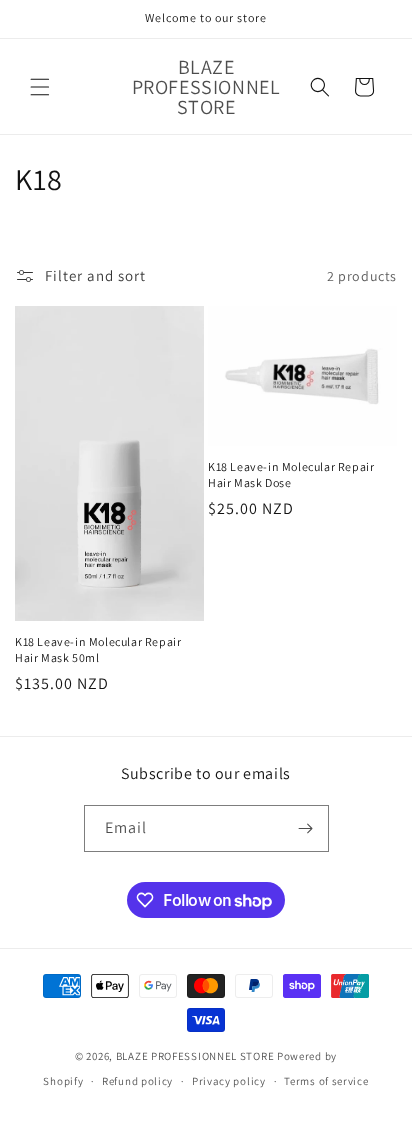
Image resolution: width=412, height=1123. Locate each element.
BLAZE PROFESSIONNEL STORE (195, 1056)
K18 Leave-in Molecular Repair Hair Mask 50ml (98, 649)
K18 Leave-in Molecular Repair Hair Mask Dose (291, 474)
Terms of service (326, 1081)
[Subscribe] (306, 828)
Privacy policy (229, 1081)
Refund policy (137, 1081)
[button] (40, 87)
